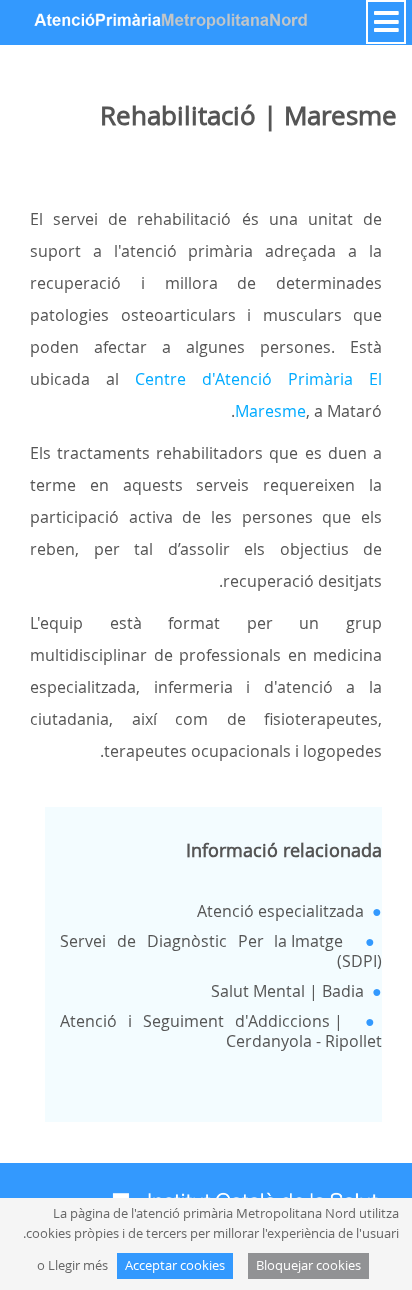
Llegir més (78, 1265)
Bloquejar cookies (308, 1265)
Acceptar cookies (175, 1265)
